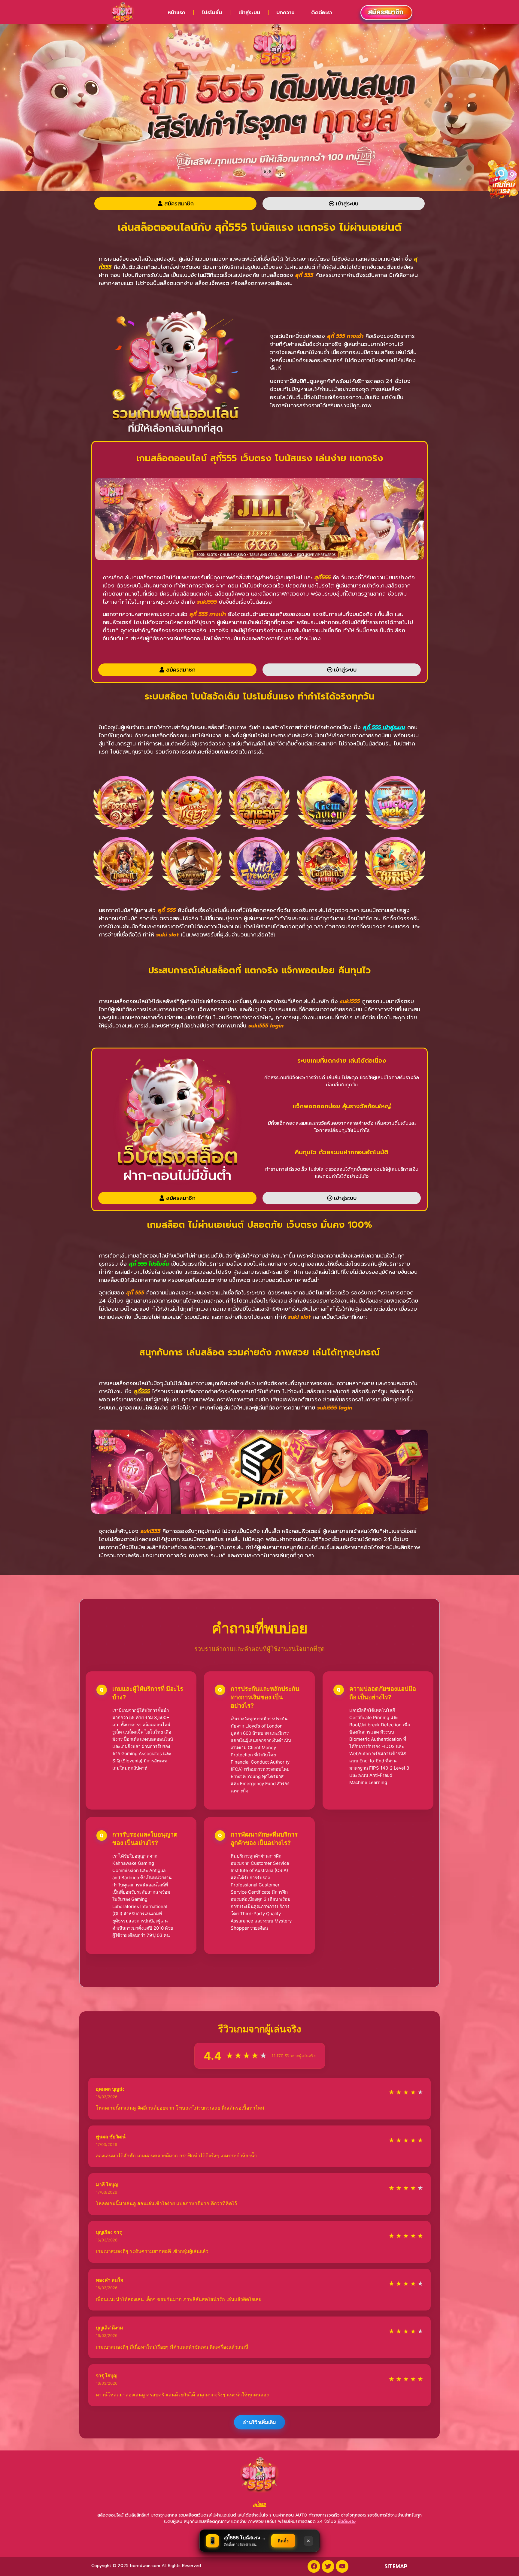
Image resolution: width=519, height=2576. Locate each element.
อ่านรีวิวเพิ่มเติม (259, 2422)
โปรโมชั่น (212, 12)
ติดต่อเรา (322, 12)
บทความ (285, 12)
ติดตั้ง (283, 2541)
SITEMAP (396, 2566)
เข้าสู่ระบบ (249, 12)
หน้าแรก (176, 12)
